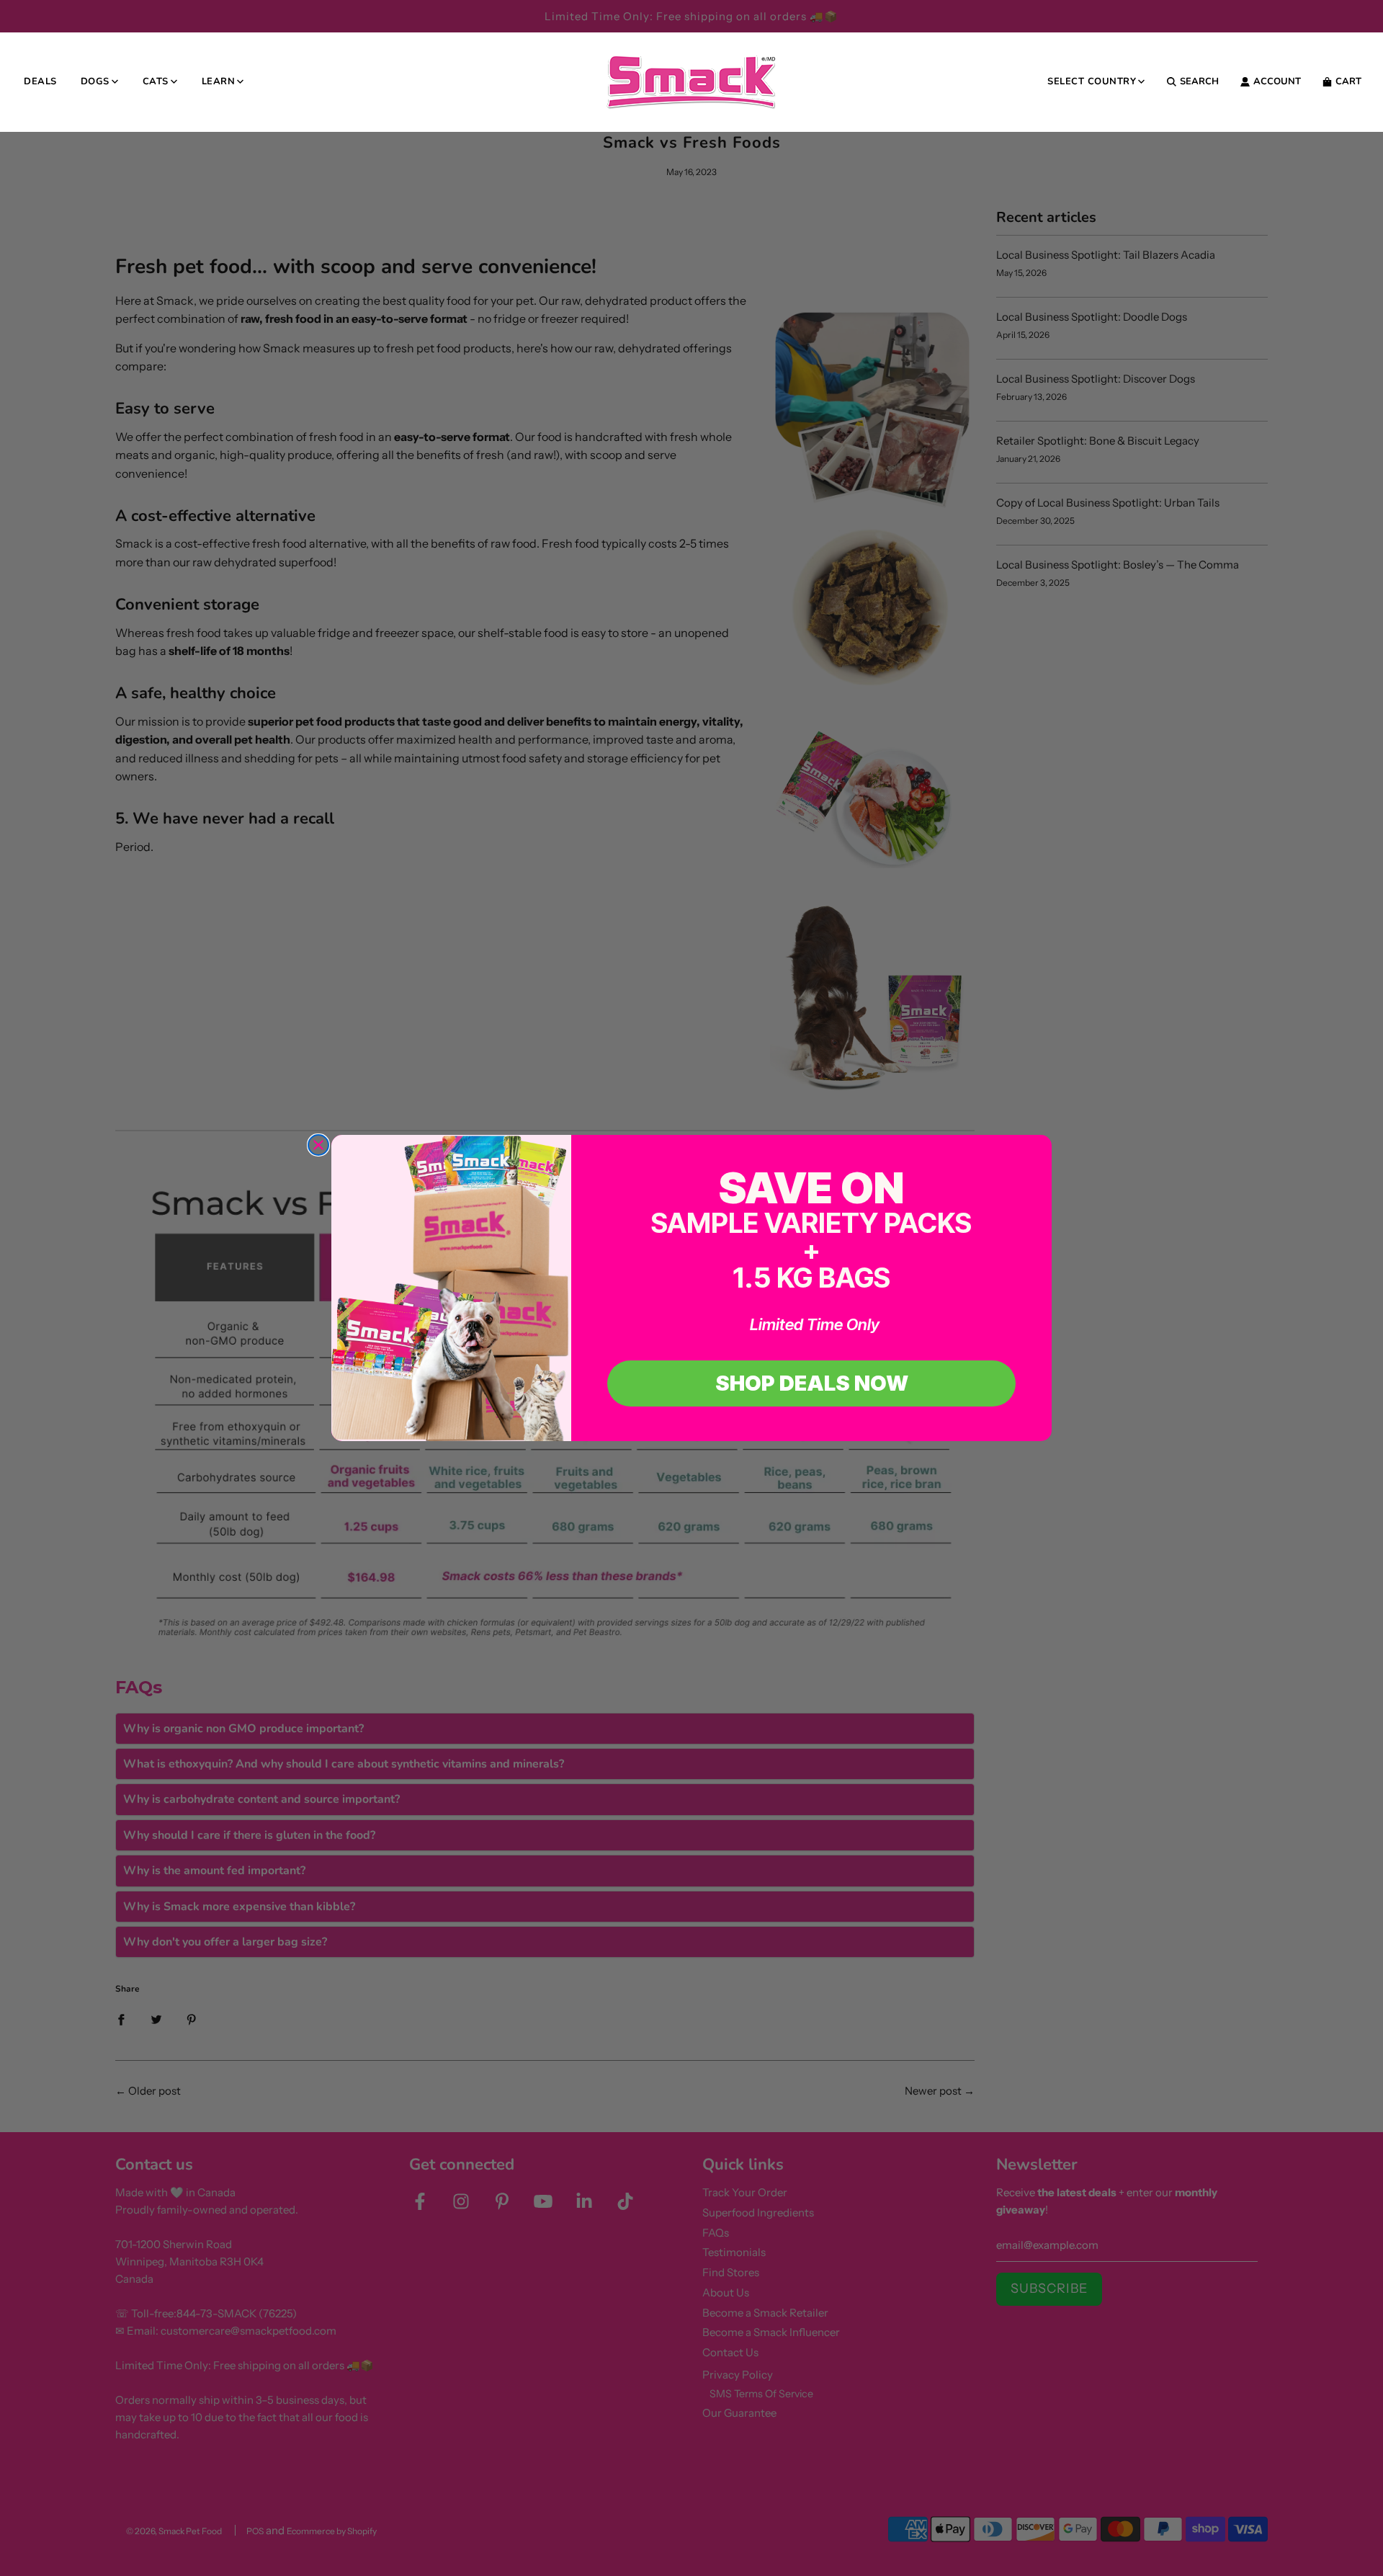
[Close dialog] (318, 1145)
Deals (40, 81)
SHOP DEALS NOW (812, 1383)
